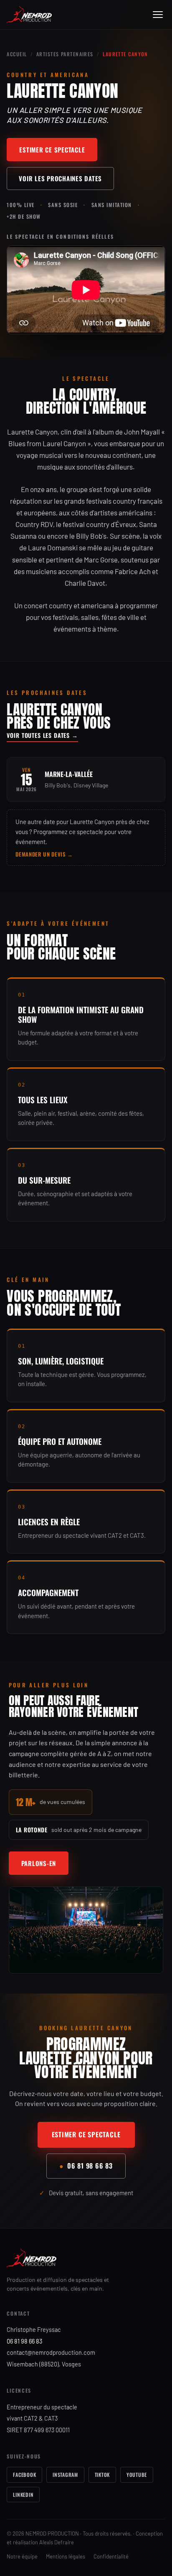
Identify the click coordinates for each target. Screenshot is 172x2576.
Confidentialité (111, 2556)
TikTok (102, 2475)
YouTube (137, 2475)
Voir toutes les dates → (42, 735)
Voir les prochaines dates (60, 178)
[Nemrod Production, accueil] (29, 15)
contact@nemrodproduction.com (51, 2352)
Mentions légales (66, 2556)
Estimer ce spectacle (52, 150)
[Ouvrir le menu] (158, 15)
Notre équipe (22, 2556)
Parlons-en (39, 1863)
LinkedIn (23, 2495)
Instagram (65, 2475)
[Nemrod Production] (86, 2258)
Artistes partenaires (65, 54)
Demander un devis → (44, 854)
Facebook (24, 2475)
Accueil (17, 54)
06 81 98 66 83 (86, 2166)
